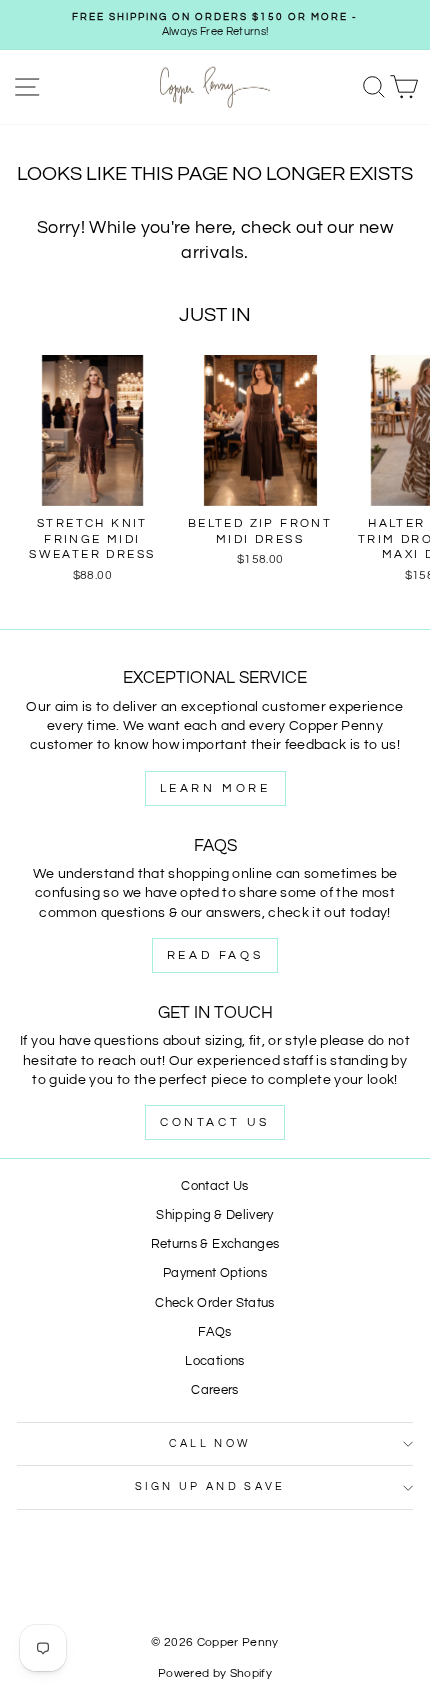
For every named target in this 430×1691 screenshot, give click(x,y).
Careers (214, 1390)
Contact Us (215, 1122)
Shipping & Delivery (215, 1215)
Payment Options (215, 1273)
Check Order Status (214, 1303)
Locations (214, 1361)
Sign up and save (210, 1486)
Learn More (215, 788)
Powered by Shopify (215, 1673)
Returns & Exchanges (215, 1244)
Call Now (210, 1443)
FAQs (214, 1332)
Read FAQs (215, 955)
